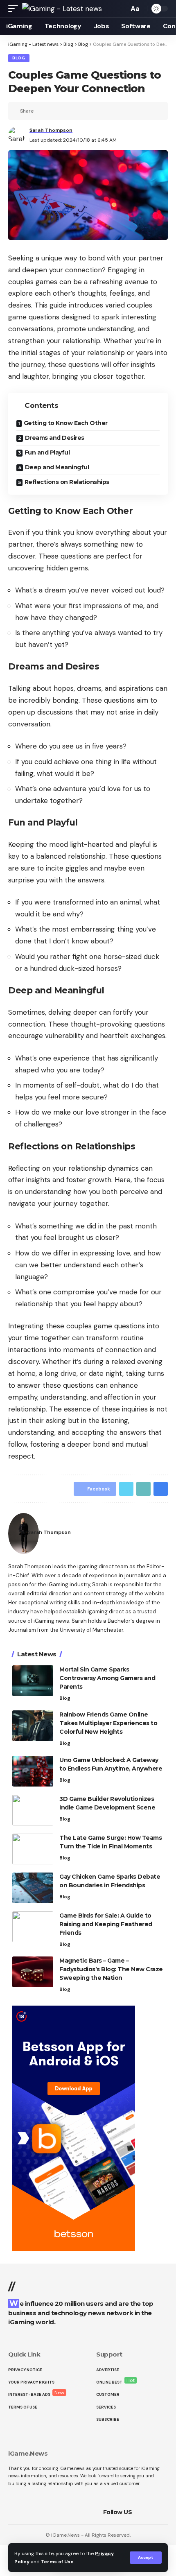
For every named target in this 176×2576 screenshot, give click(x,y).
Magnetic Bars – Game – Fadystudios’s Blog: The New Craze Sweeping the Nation (111, 1969)
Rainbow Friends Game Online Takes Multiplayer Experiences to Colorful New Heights (108, 1723)
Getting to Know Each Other (66, 423)
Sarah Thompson (51, 130)
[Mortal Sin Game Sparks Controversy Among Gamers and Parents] (33, 1681)
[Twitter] (155, 2512)
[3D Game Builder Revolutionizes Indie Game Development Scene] (33, 1810)
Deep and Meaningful (57, 467)
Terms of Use (57, 2562)
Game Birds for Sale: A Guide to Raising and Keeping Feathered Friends (106, 1924)
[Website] (163, 1534)
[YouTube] (165, 2512)
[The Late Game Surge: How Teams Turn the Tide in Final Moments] (33, 1849)
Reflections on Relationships (67, 482)
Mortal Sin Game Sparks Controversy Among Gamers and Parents (107, 1678)
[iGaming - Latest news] (62, 9)
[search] (120, 9)
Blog (19, 58)
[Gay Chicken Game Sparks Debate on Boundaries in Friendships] (33, 1888)
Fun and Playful (47, 452)
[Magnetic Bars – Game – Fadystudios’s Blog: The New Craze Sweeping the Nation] (33, 1972)
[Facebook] (145, 2512)
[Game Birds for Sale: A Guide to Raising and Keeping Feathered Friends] (33, 1927)
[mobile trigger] (15, 9)
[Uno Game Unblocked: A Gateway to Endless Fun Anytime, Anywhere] (33, 1771)
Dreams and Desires (55, 438)
